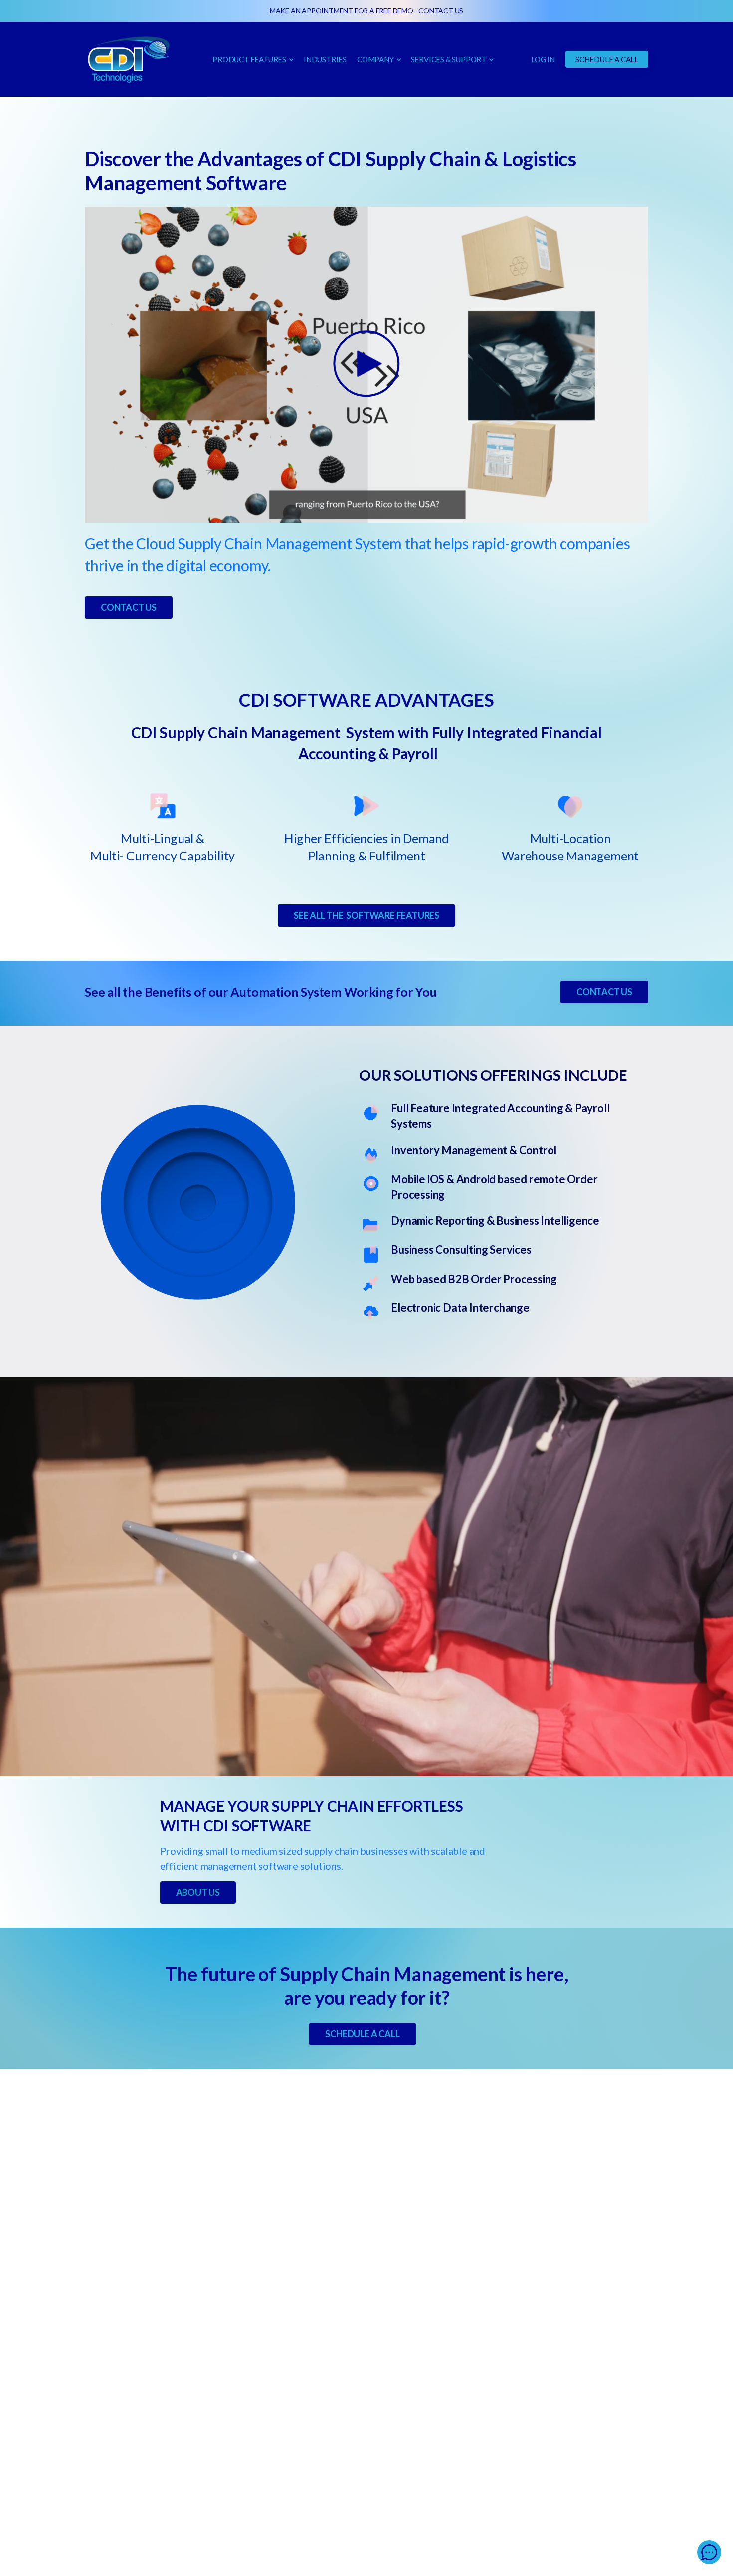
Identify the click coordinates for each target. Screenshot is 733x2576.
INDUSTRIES (325, 59)
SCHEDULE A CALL (607, 59)
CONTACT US (441, 11)
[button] (253, 59)
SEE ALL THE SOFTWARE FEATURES (366, 915)
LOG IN (543, 59)
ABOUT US (198, 1892)
